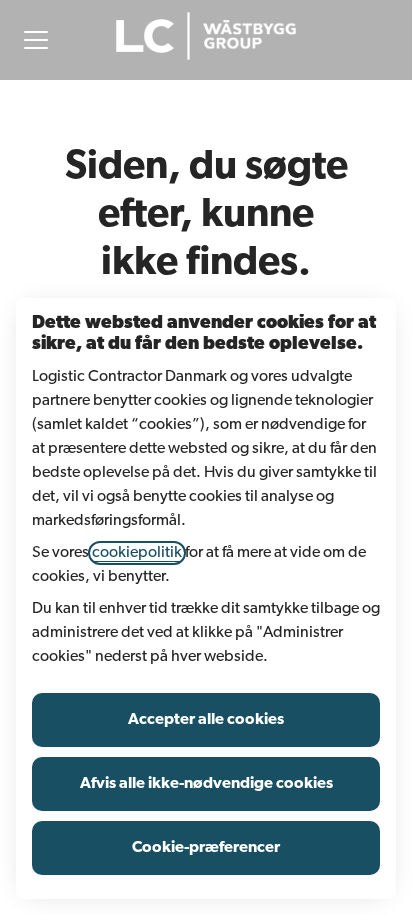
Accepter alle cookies (206, 720)
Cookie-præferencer (206, 848)
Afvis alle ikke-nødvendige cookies (206, 784)
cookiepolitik (137, 553)
